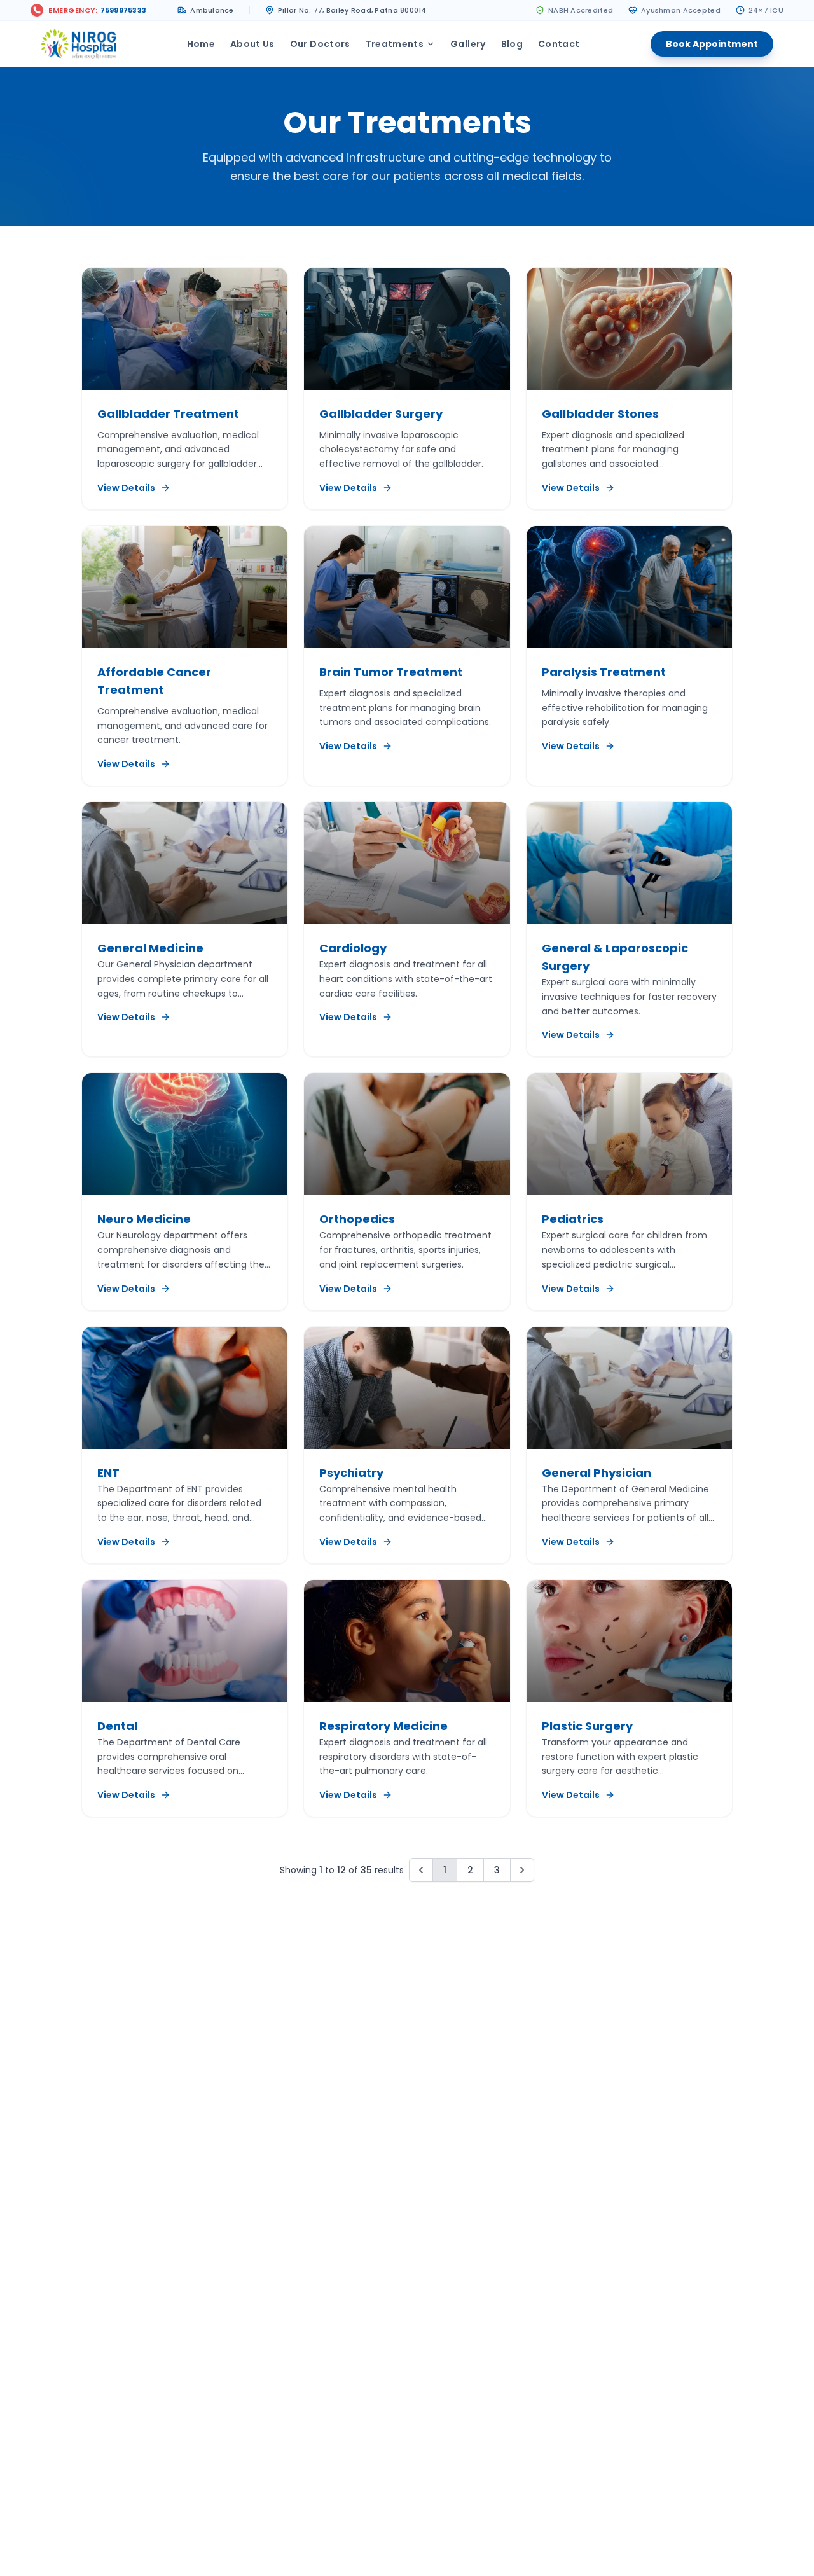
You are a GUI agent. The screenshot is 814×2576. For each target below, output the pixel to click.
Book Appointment (712, 44)
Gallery (468, 44)
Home (201, 44)
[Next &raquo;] (522, 1870)
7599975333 (124, 10)
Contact (559, 44)
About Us (252, 44)
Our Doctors (320, 44)
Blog (512, 44)
